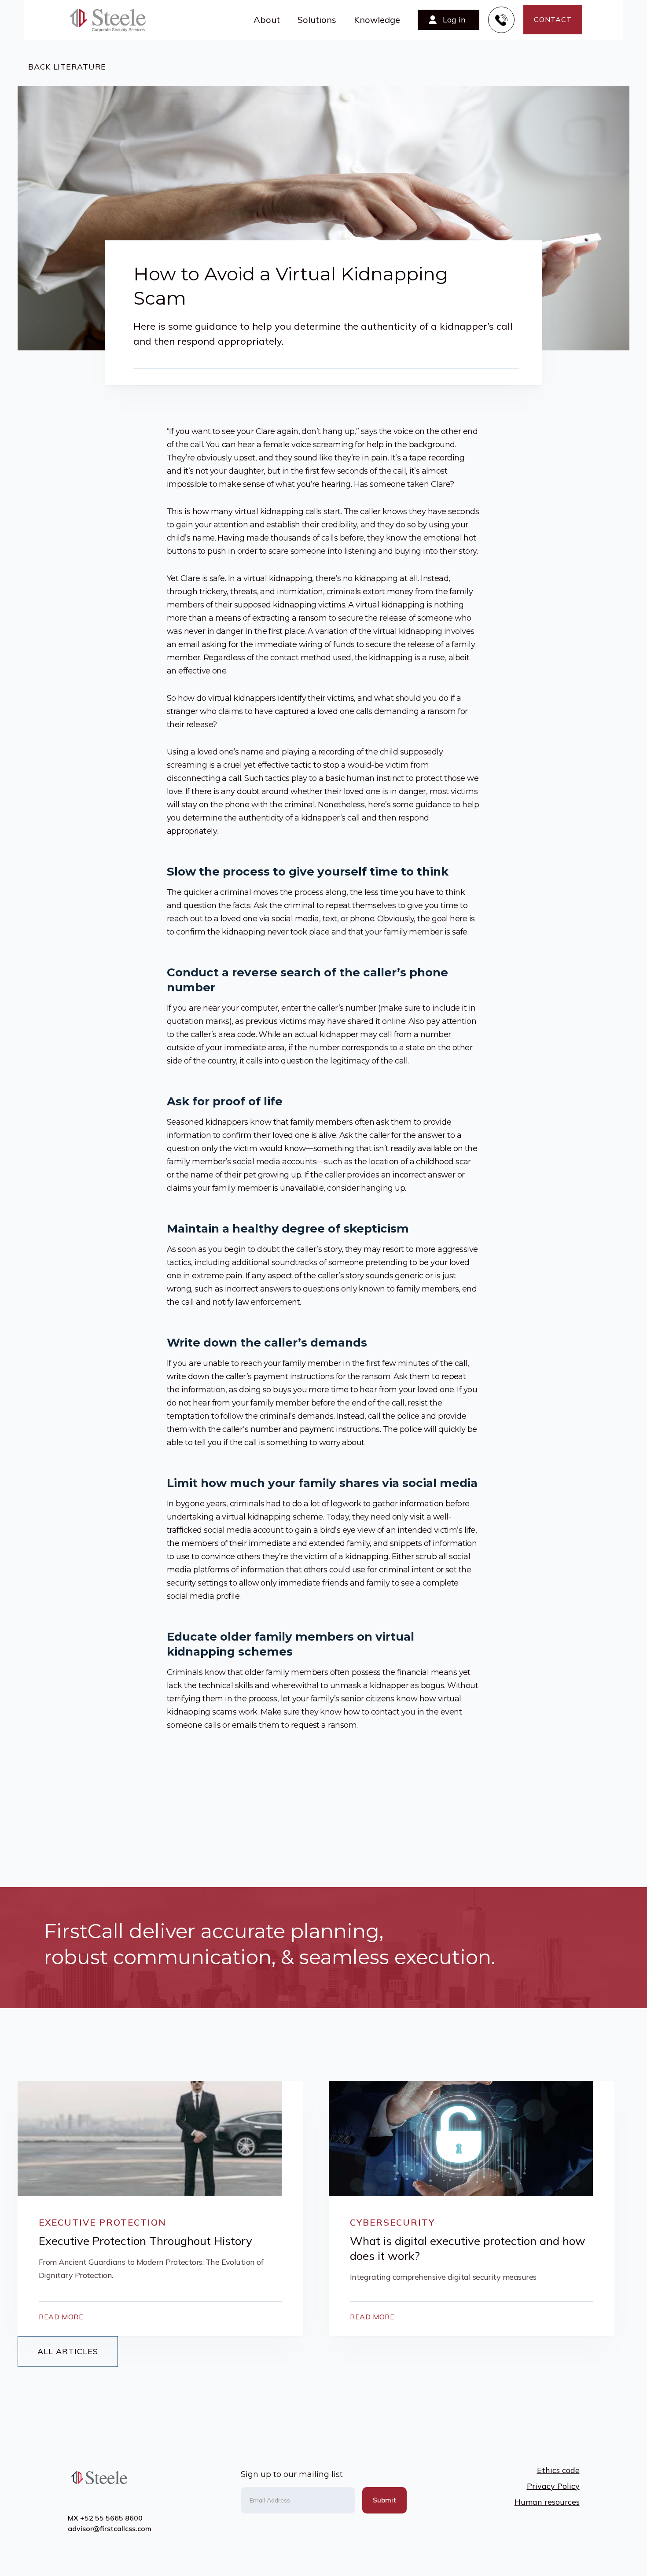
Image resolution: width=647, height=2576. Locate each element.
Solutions (317, 20)
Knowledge (377, 20)
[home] (113, 20)
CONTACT (553, 19)
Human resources (547, 2502)
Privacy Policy (553, 2486)
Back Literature (62, 67)
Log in (454, 20)
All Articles (68, 2351)
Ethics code (558, 2470)
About (267, 20)
